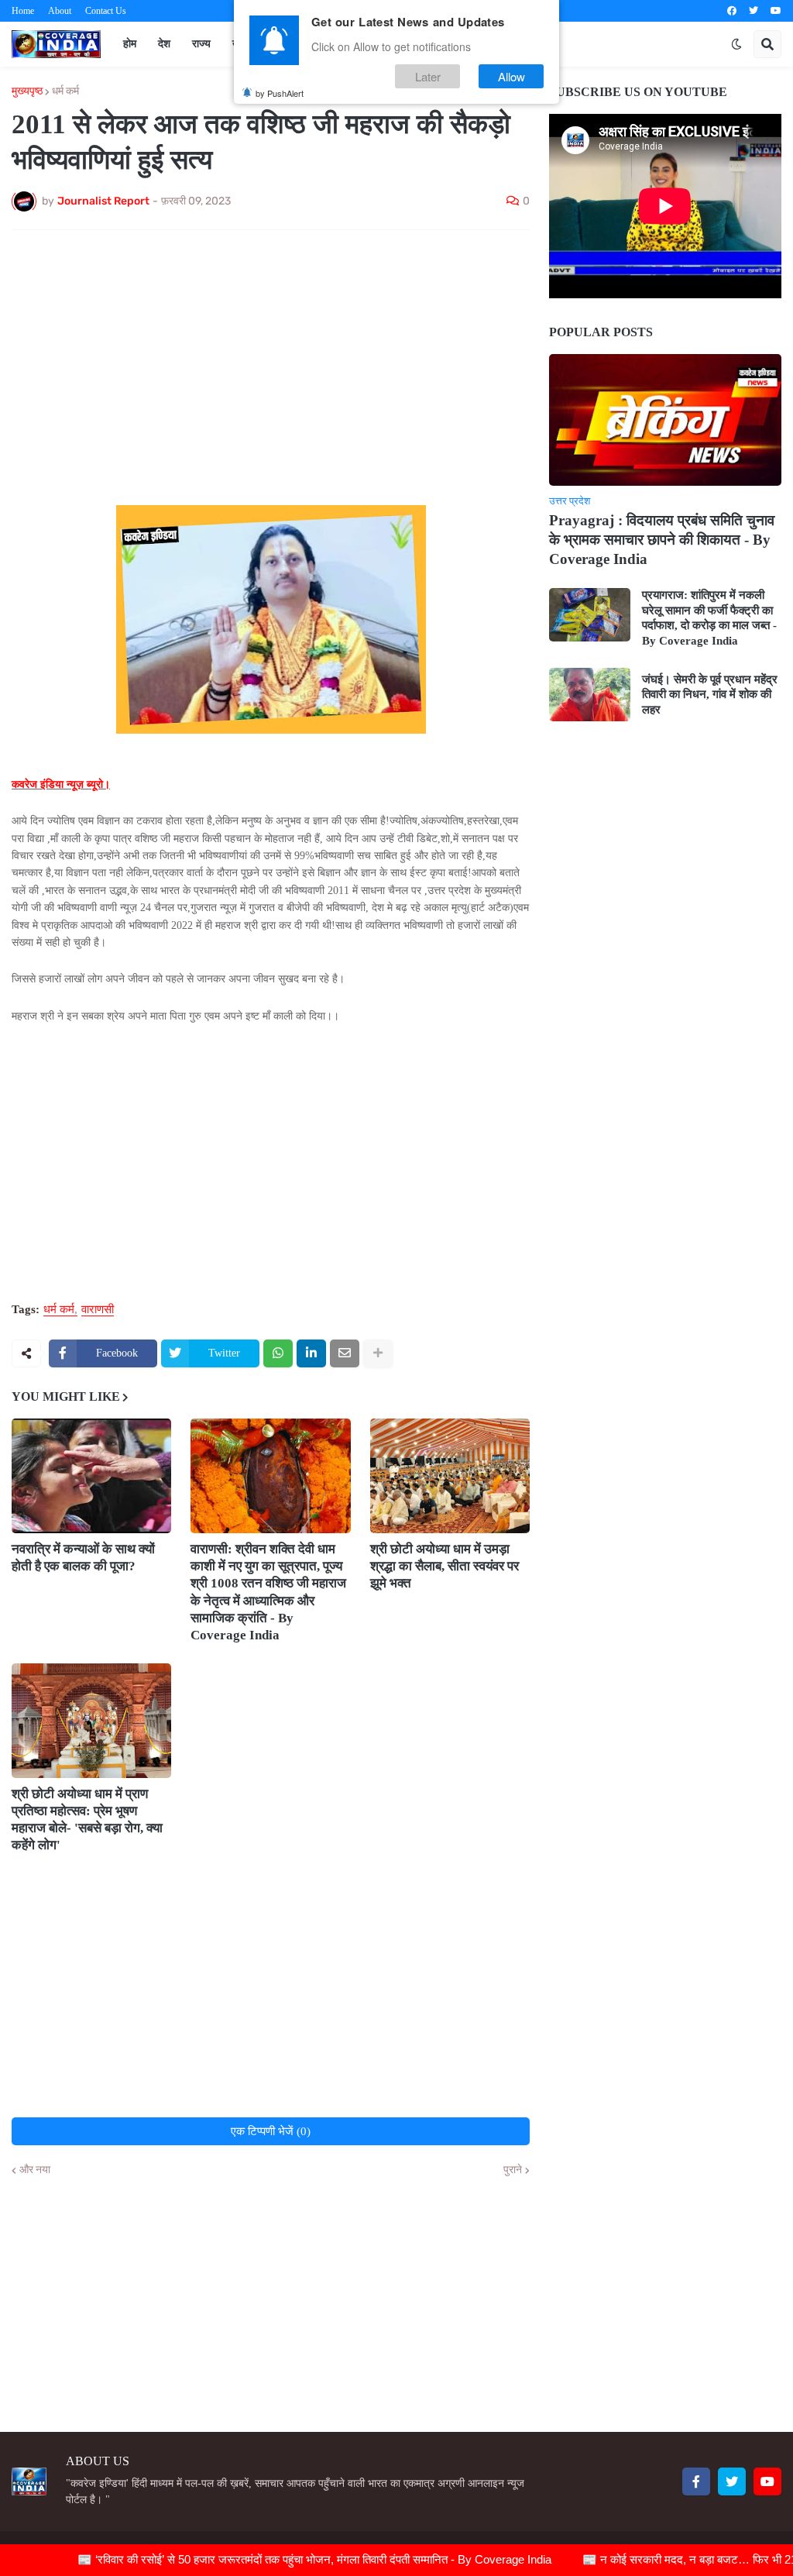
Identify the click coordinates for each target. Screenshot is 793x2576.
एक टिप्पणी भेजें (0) (271, 2131)
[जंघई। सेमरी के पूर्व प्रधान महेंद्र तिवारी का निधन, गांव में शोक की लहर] (590, 695)
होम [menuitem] (130, 44)
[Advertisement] (271, 358)
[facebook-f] (696, 2481)
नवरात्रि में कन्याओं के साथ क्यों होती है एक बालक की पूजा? (83, 1558)
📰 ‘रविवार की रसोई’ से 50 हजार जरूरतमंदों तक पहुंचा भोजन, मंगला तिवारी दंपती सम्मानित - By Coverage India (276, 2559)
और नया (35, 2170)
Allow (512, 76)
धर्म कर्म (65, 91)
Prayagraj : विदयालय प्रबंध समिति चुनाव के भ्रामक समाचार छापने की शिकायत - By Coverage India (662, 539)
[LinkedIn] (311, 1353)
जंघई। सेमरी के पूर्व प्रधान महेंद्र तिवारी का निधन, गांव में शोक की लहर (710, 695)
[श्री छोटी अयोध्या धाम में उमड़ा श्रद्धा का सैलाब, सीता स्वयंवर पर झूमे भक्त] (450, 1476)
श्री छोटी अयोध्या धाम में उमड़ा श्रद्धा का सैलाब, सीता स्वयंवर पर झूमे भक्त (445, 1566)
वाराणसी (98, 1310)
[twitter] (754, 11)
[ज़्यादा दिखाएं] (378, 1353)
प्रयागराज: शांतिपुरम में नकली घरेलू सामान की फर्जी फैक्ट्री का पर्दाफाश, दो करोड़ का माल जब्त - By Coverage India (709, 618)
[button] (736, 44)
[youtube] (776, 11)
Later (428, 76)
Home (23, 11)
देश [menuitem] (164, 44)
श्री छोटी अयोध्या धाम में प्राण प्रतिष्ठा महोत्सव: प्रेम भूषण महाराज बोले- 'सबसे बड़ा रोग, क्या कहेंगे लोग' (87, 1819)
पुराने (513, 2170)
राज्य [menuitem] (201, 44)
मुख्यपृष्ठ (27, 91)
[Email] (345, 1353)
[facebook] (732, 11)
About (60, 11)
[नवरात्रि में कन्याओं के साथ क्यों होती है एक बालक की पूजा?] (91, 1476)
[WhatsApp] (278, 1353)
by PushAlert (280, 93)
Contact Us (106, 11)
